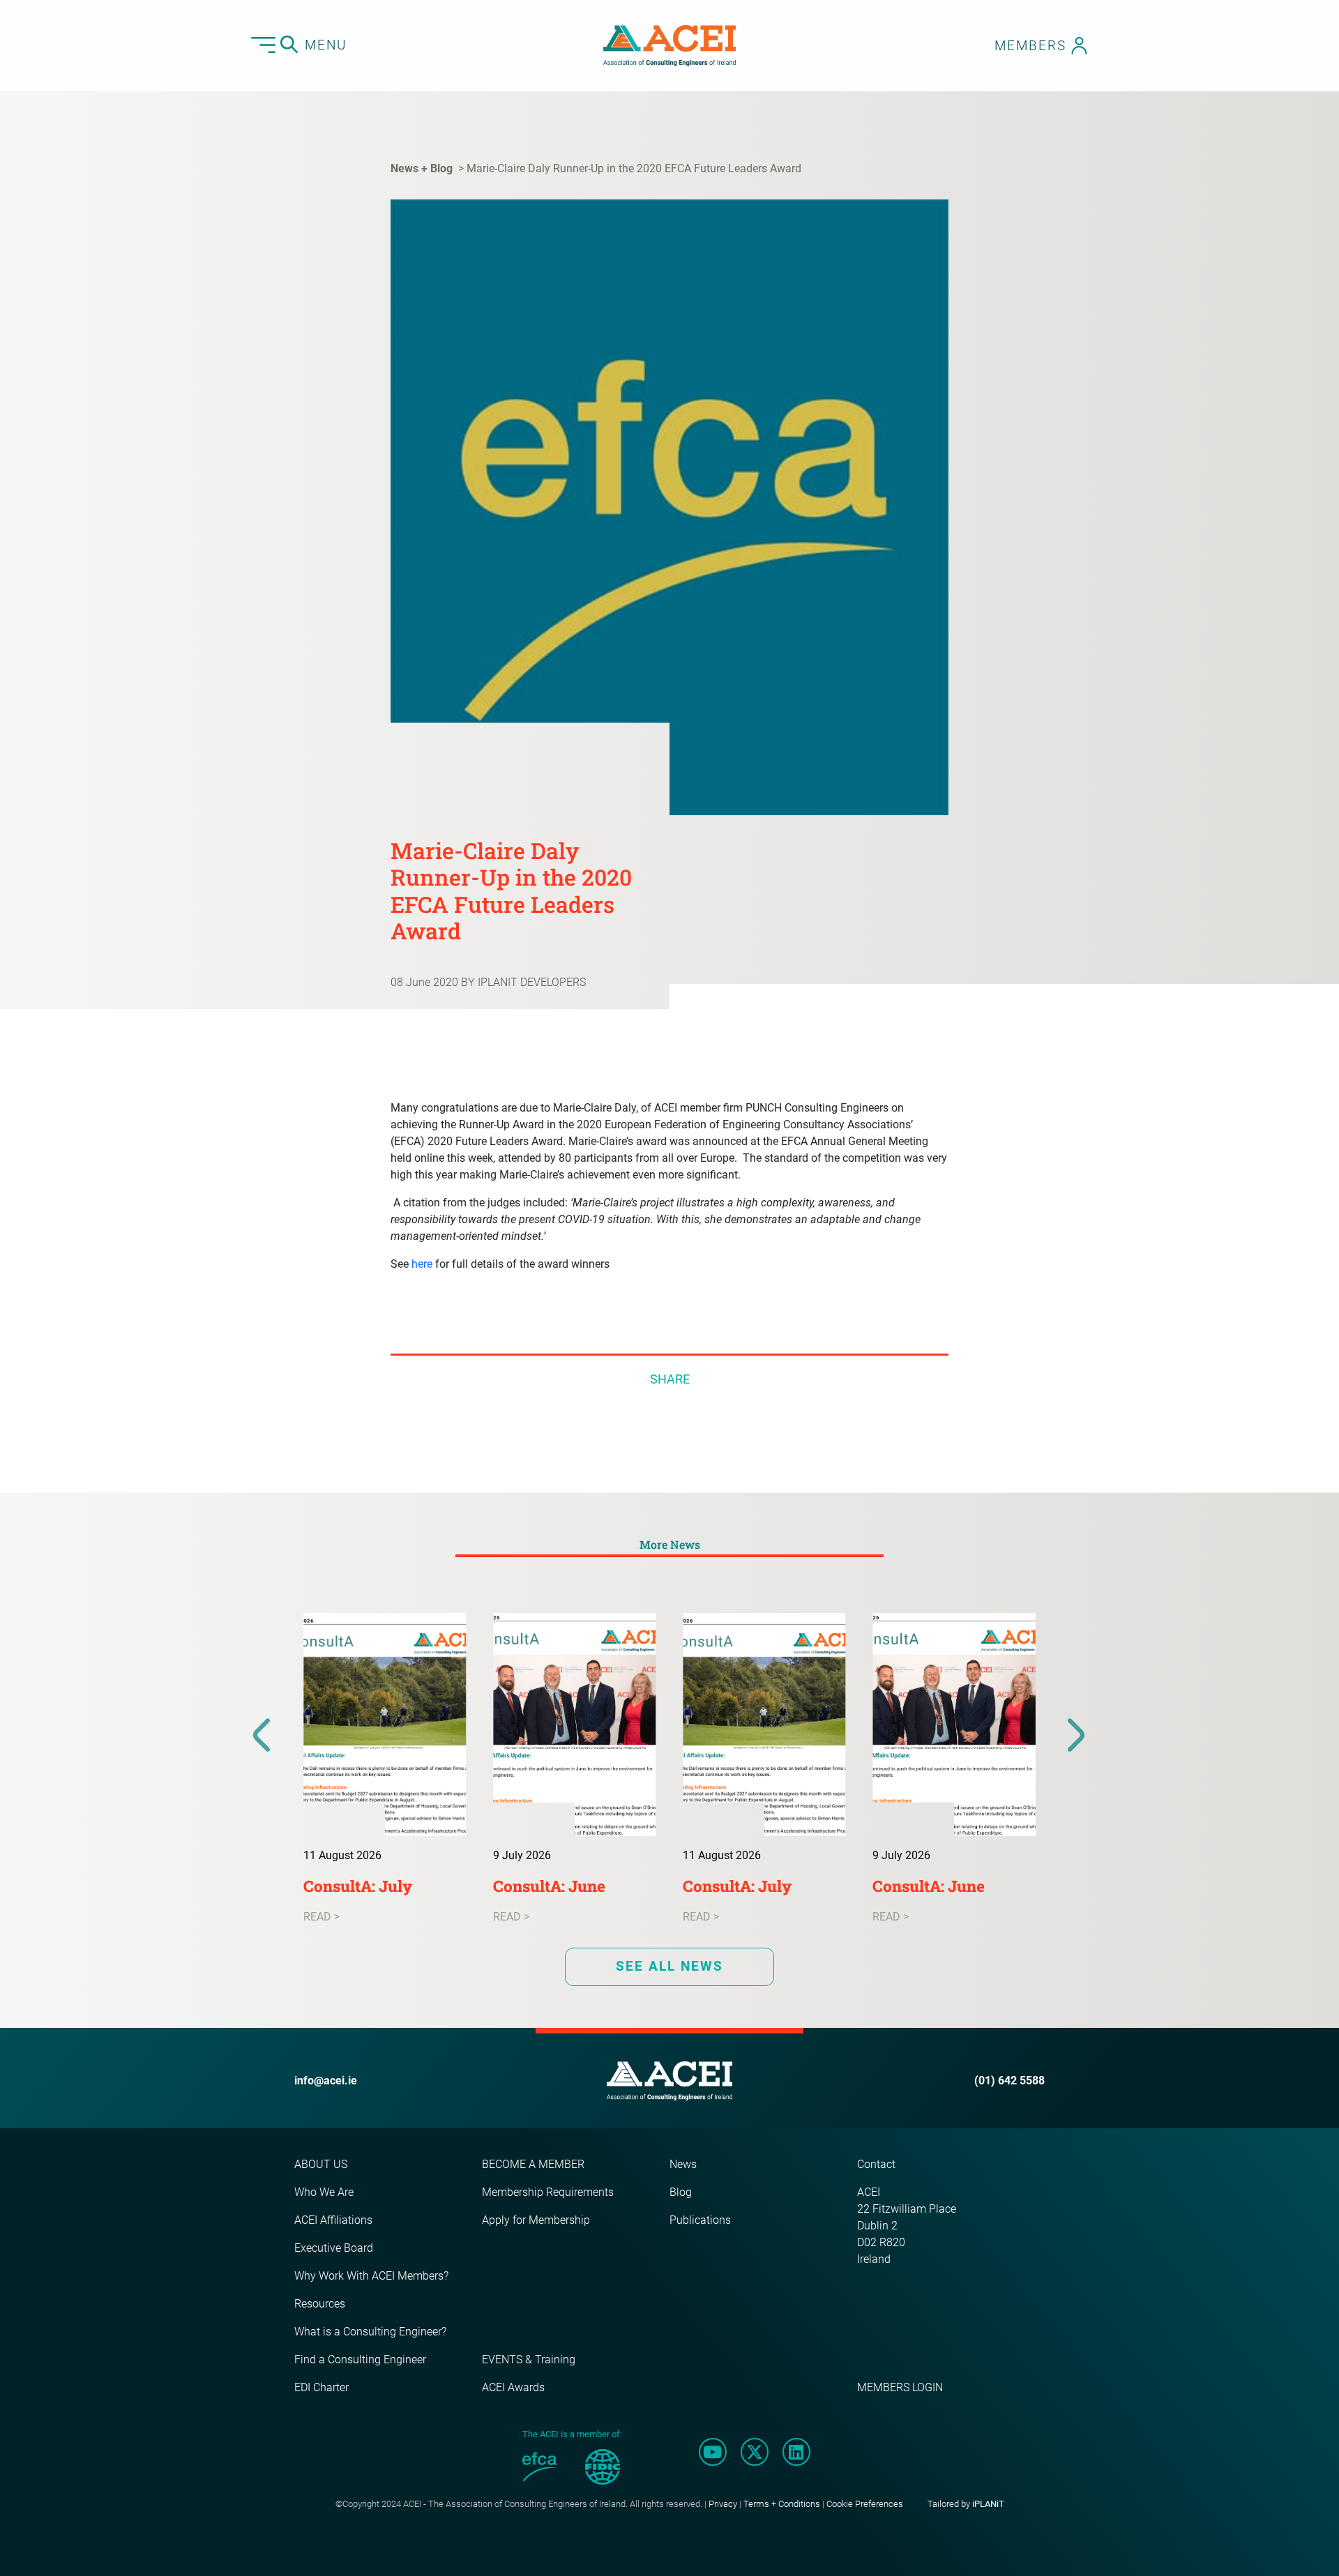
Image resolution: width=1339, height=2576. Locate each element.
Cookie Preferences (865, 2504)
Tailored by (966, 2504)
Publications (700, 2220)
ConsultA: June (549, 1886)
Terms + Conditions (782, 2504)
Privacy (723, 2504)
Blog (681, 2192)
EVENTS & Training (529, 2359)
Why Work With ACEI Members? (371, 2276)
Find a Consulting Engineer (360, 2359)
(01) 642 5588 (1009, 2081)
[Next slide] (1077, 1736)
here (422, 1264)
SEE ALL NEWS (669, 1966)
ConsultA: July (358, 1886)
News (683, 2164)
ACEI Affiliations (333, 2220)
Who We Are (324, 2192)
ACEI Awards (513, 2387)
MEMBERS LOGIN (900, 2387)
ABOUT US (321, 2164)
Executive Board (334, 2248)
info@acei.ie (326, 2081)
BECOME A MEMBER (533, 2164)
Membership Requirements (548, 2192)
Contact (876, 2164)
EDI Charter (321, 2387)
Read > (321, 1917)
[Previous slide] (262, 1736)
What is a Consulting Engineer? (370, 2332)
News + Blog (422, 168)
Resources (320, 2304)
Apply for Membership (536, 2220)
